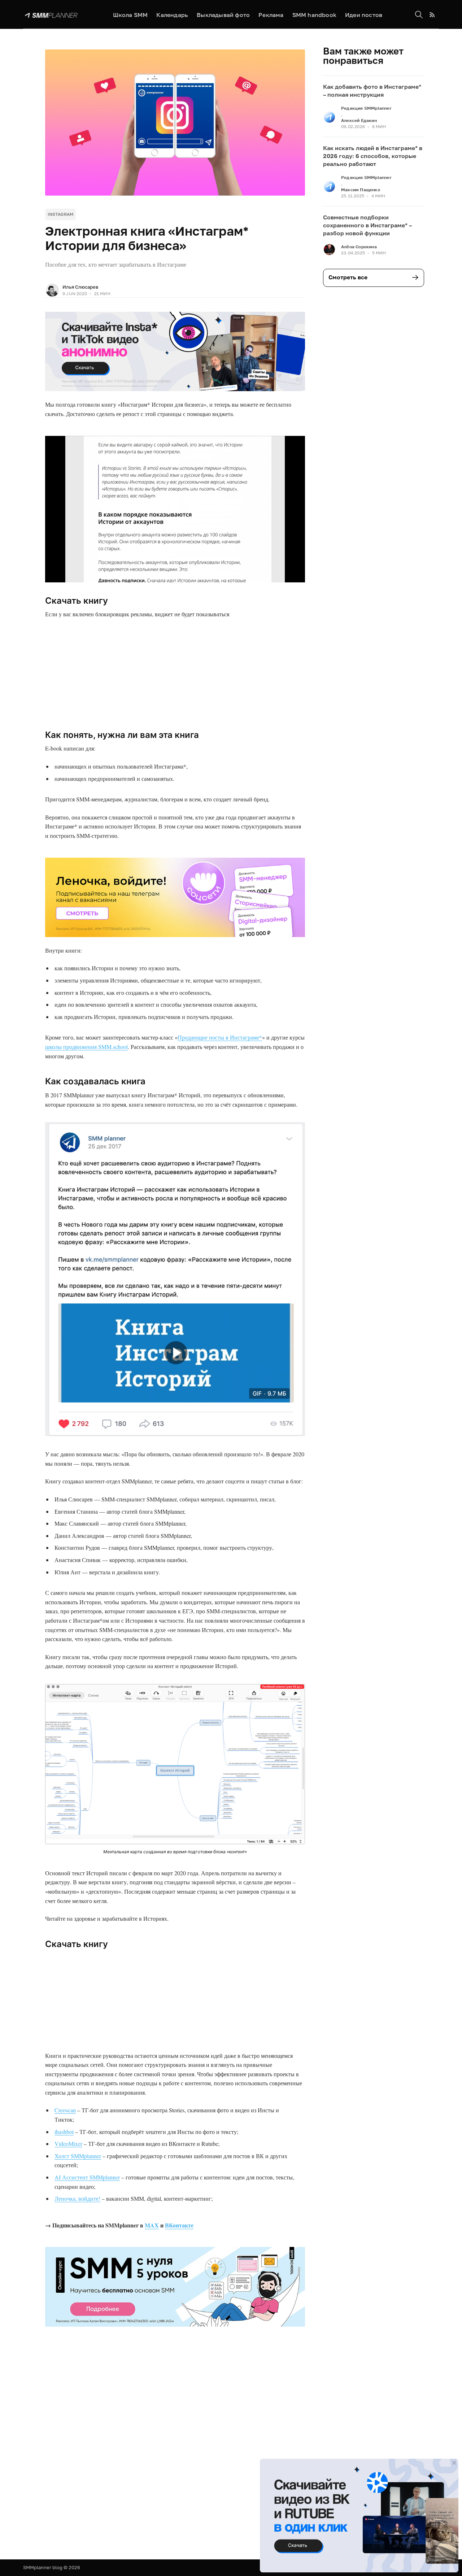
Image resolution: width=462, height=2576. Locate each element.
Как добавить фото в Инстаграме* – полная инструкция (372, 91)
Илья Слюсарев (80, 287)
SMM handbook (314, 15)
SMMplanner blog (43, 2567)
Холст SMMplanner (78, 2156)
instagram (60, 214)
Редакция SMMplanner (366, 108)
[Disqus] (175, 2451)
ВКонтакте (179, 2225)
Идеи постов (364, 15)
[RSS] (432, 15)
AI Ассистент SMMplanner (87, 2177)
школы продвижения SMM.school (86, 1047)
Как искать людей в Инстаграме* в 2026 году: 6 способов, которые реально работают (373, 156)
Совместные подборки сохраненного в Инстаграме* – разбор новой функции (367, 225)
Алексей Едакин (359, 120)
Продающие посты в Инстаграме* (220, 1037)
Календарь (172, 15)
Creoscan (65, 2110)
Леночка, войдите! (77, 2198)
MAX (152, 2225)
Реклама (271, 15)
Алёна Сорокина (359, 247)
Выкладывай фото (223, 15)
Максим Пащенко (361, 190)
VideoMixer (68, 2144)
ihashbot (64, 2132)
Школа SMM (130, 15)
